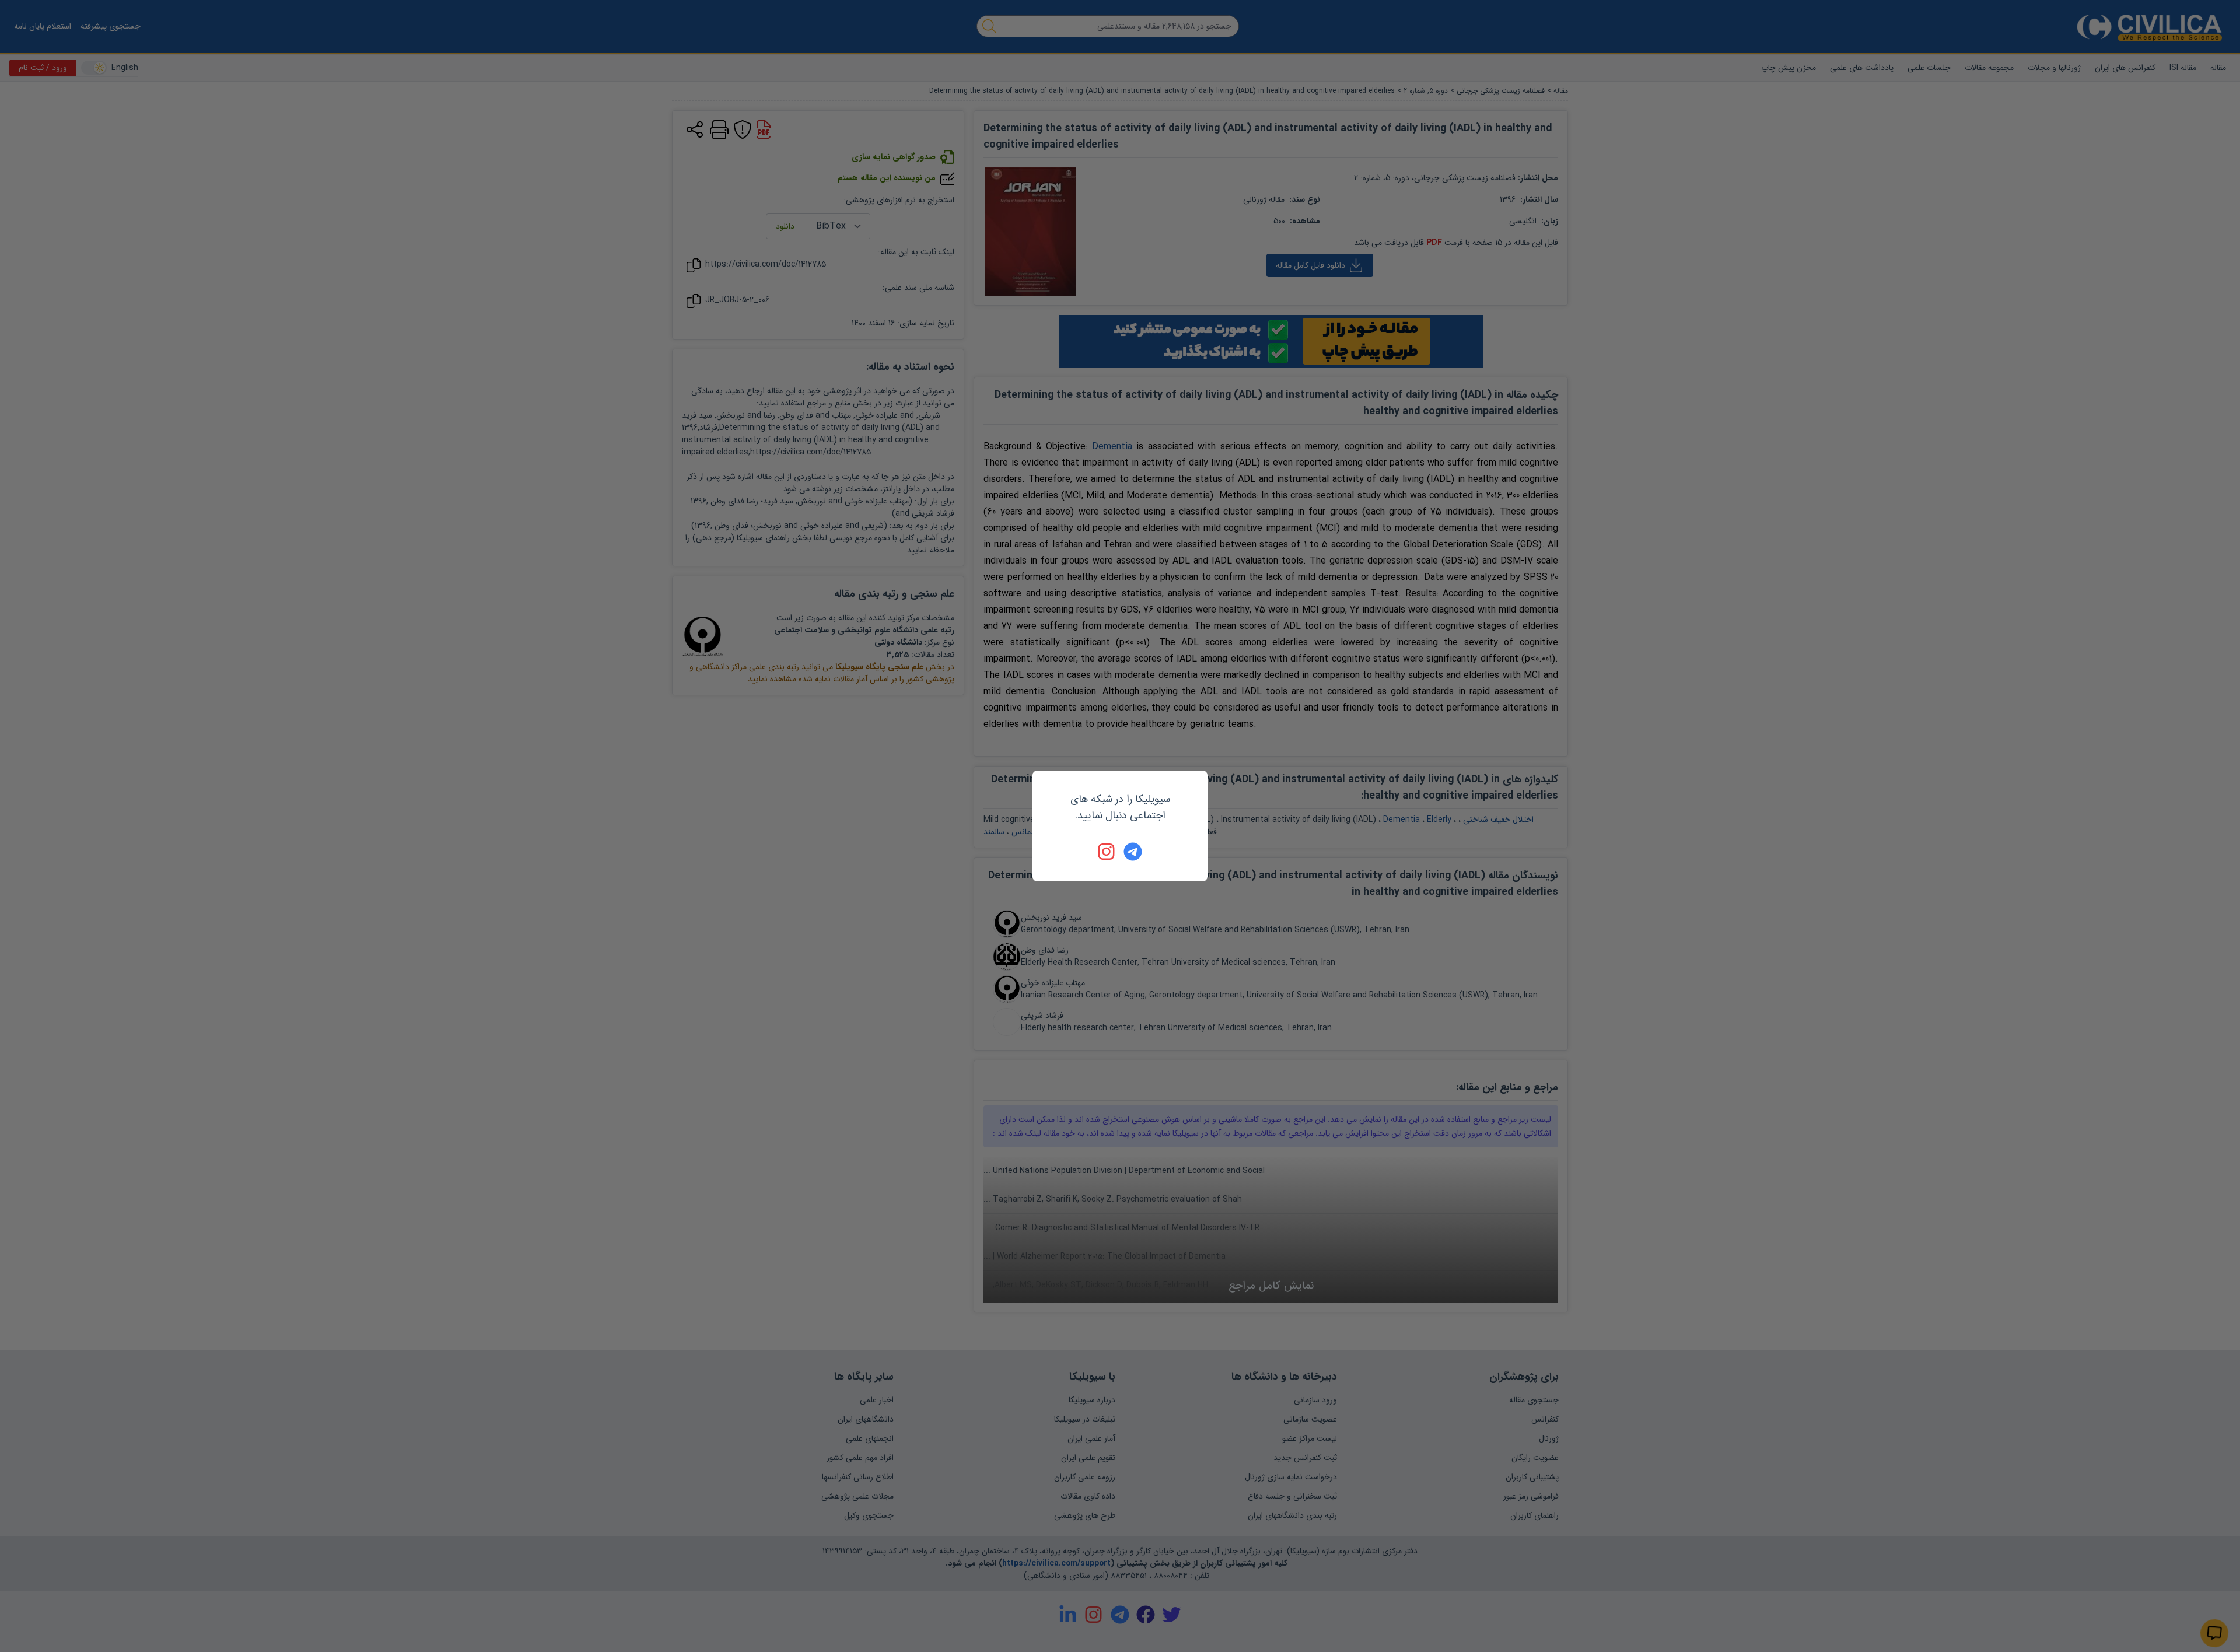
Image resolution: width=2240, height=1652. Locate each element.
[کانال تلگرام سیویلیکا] (1133, 852)
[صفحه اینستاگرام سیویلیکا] (1107, 852)
